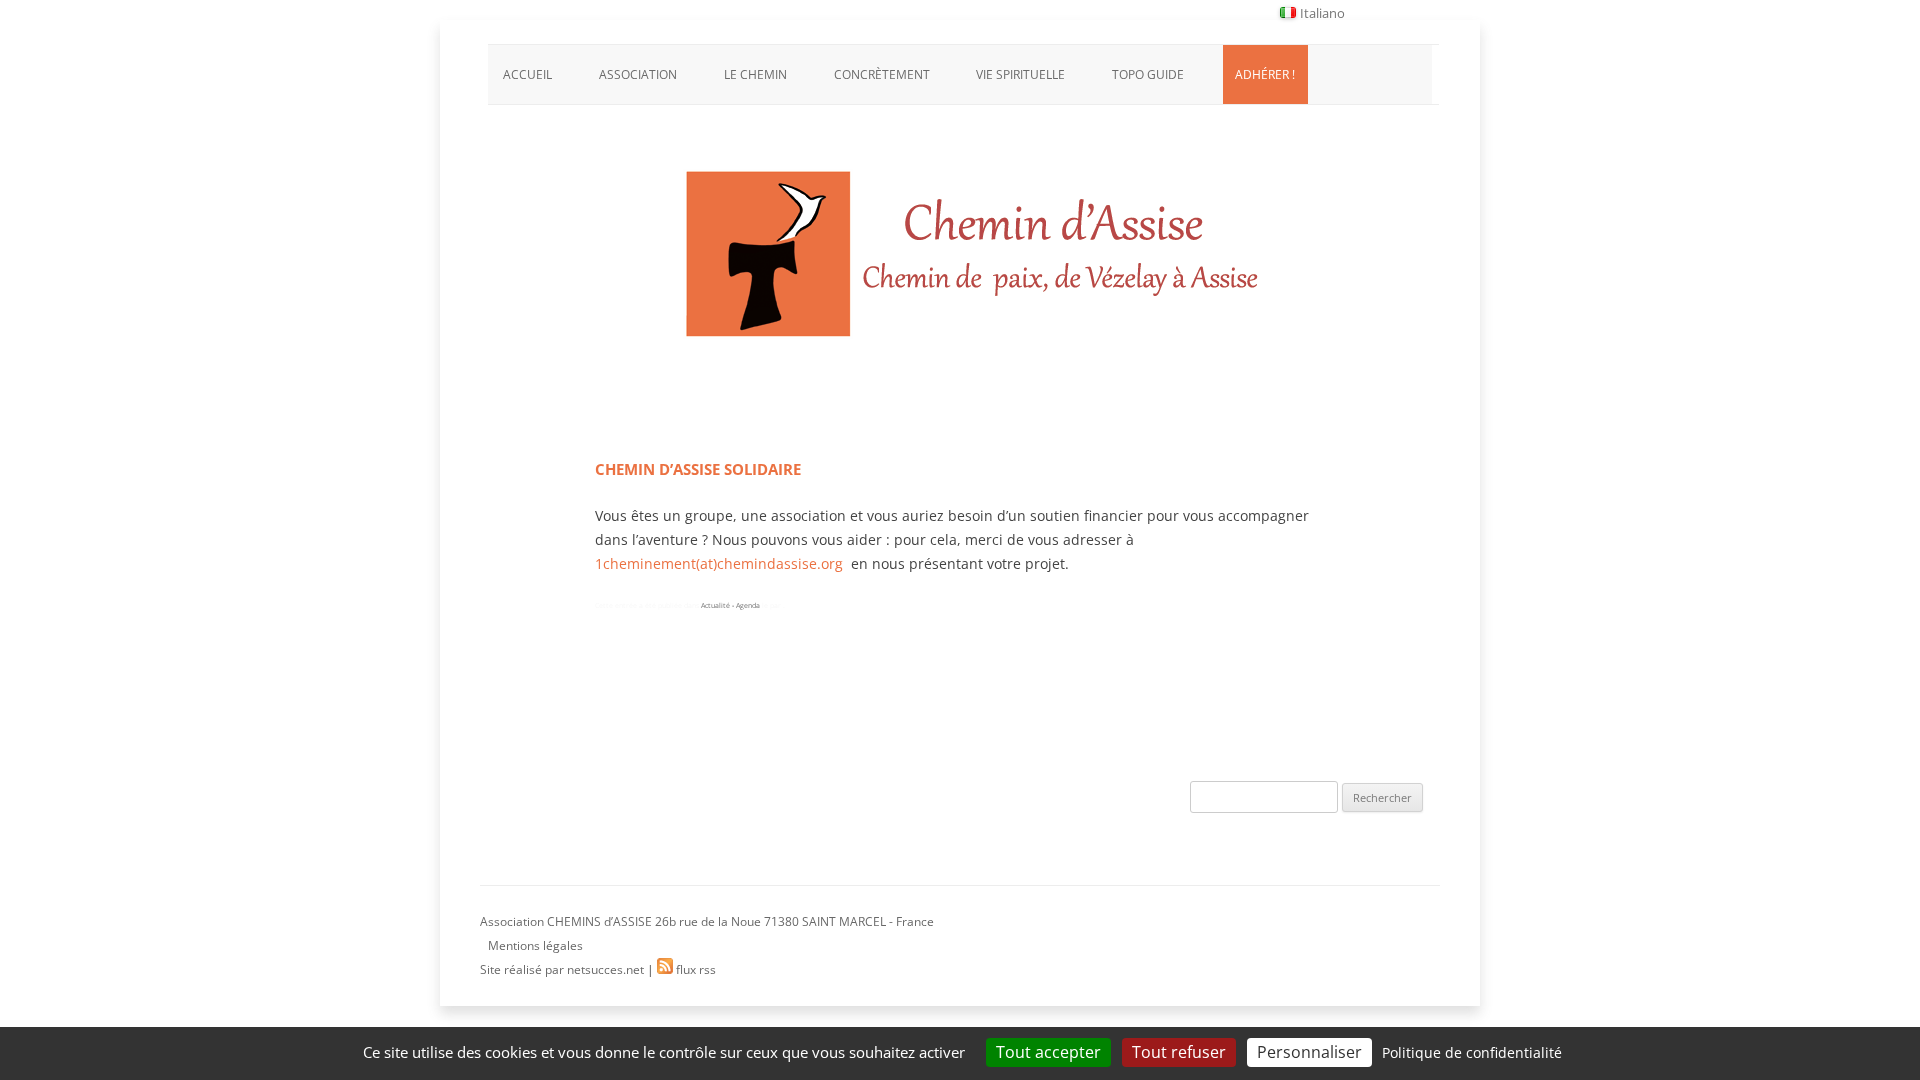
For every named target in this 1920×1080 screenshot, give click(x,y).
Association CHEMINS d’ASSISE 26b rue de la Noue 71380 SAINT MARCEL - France (707, 921)
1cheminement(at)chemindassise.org (719, 563)
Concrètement (882, 74)
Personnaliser (1309, 1052)
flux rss (694, 969)
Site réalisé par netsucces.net (562, 969)
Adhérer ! (1265, 74)
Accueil (527, 74)
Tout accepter (1048, 1052)
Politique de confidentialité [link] (1472, 1052)
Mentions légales (535, 945)
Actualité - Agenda (730, 605)
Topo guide (1148, 74)
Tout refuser (1179, 1052)
